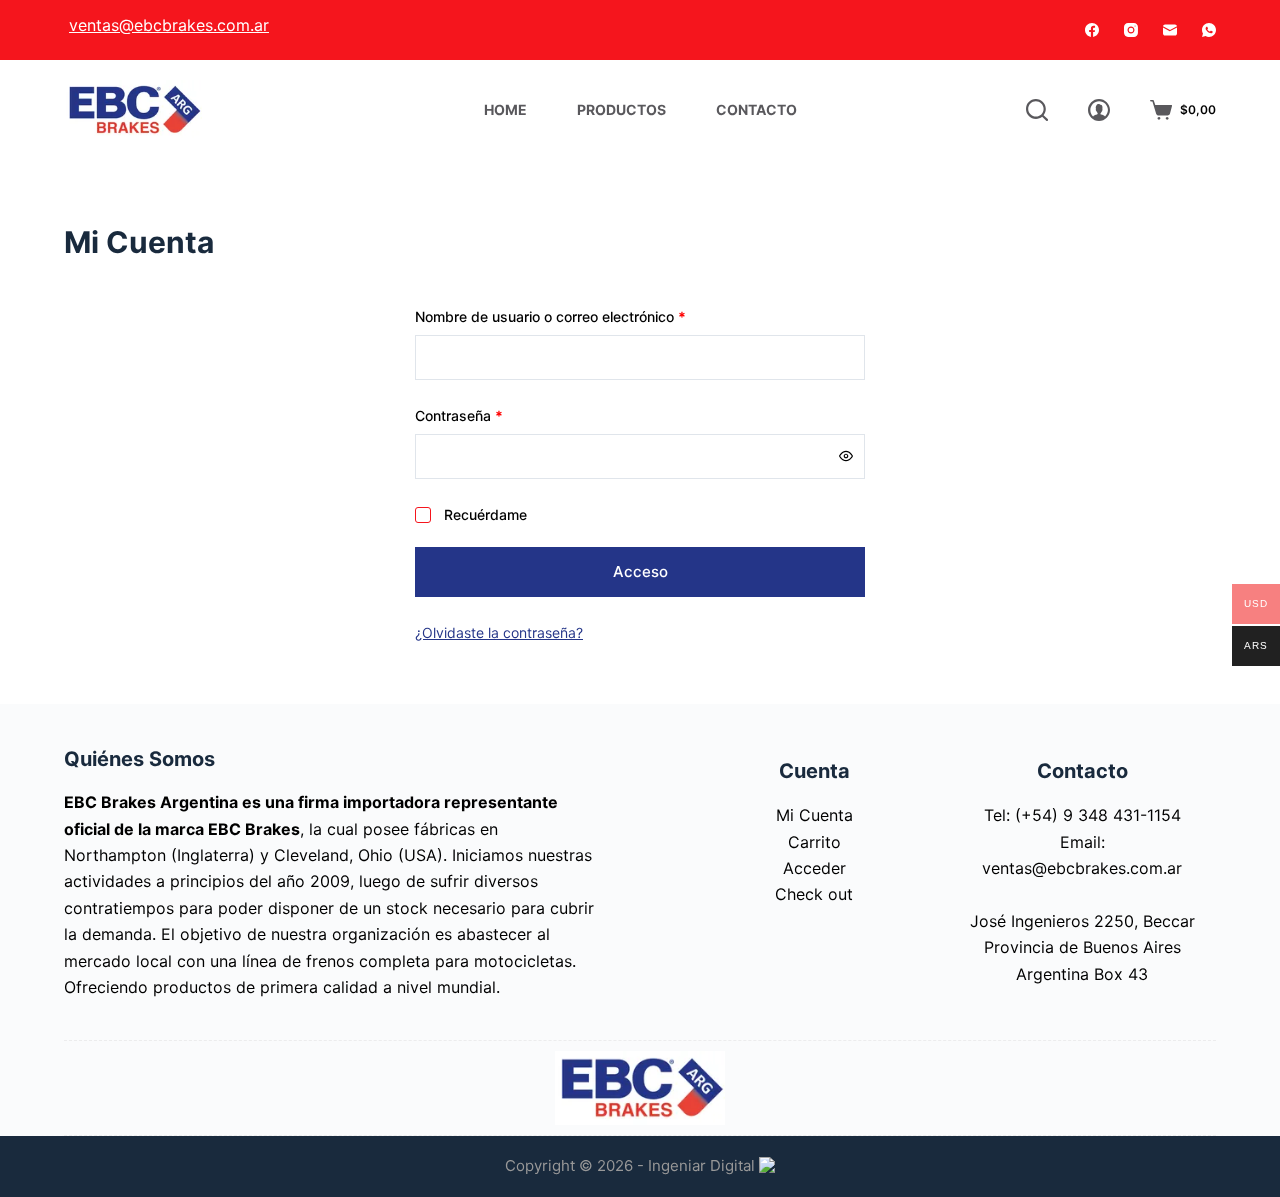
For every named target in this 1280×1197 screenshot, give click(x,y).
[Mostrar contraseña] (846, 456)
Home (505, 109)
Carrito (814, 842)
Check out (814, 894)
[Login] (1099, 110)
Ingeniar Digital (703, 1165)
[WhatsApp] (1209, 30)
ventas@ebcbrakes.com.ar (169, 25)
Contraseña (494, 415)
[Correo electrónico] (1170, 30)
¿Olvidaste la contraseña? (499, 632)
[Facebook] (1092, 30)
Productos (621, 109)
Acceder (814, 868)
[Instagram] (1131, 30)
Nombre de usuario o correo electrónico (586, 316)
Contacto (756, 109)
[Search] (1037, 110)
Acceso (640, 571)
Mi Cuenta (814, 815)
